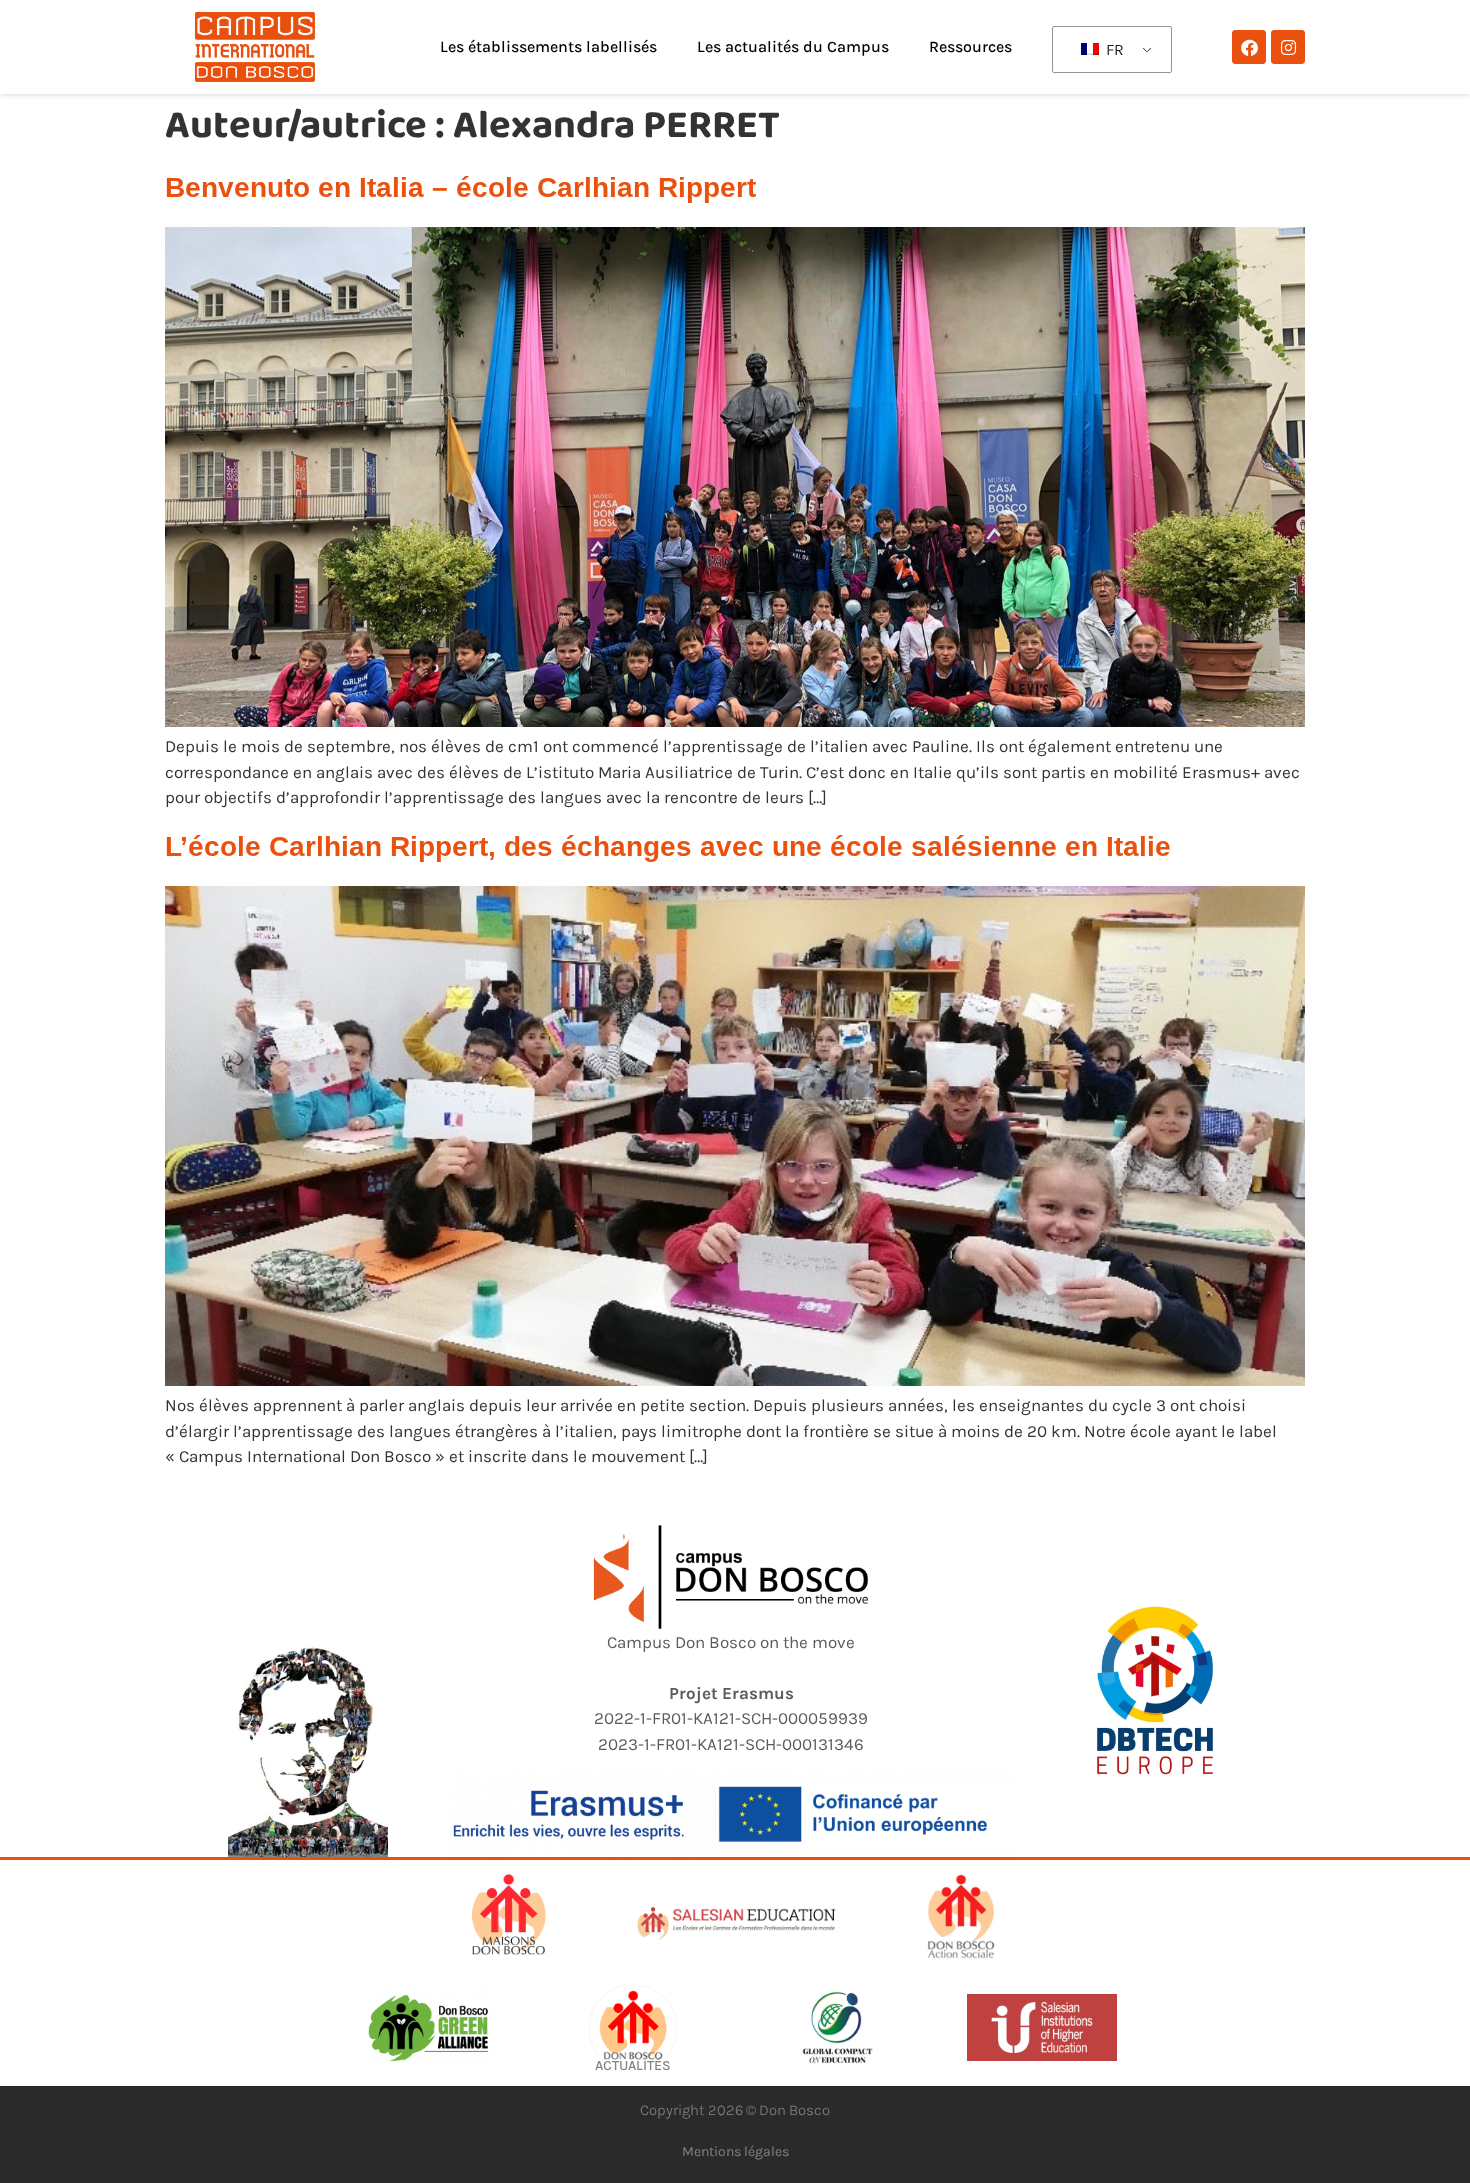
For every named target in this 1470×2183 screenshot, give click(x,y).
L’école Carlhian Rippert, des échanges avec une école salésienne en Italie (668, 846)
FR (1113, 49)
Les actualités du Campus (793, 46)
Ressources (970, 46)
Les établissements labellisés (548, 46)
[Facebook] (1249, 47)
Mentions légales (735, 2151)
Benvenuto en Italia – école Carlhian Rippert (460, 187)
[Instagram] (1288, 47)
